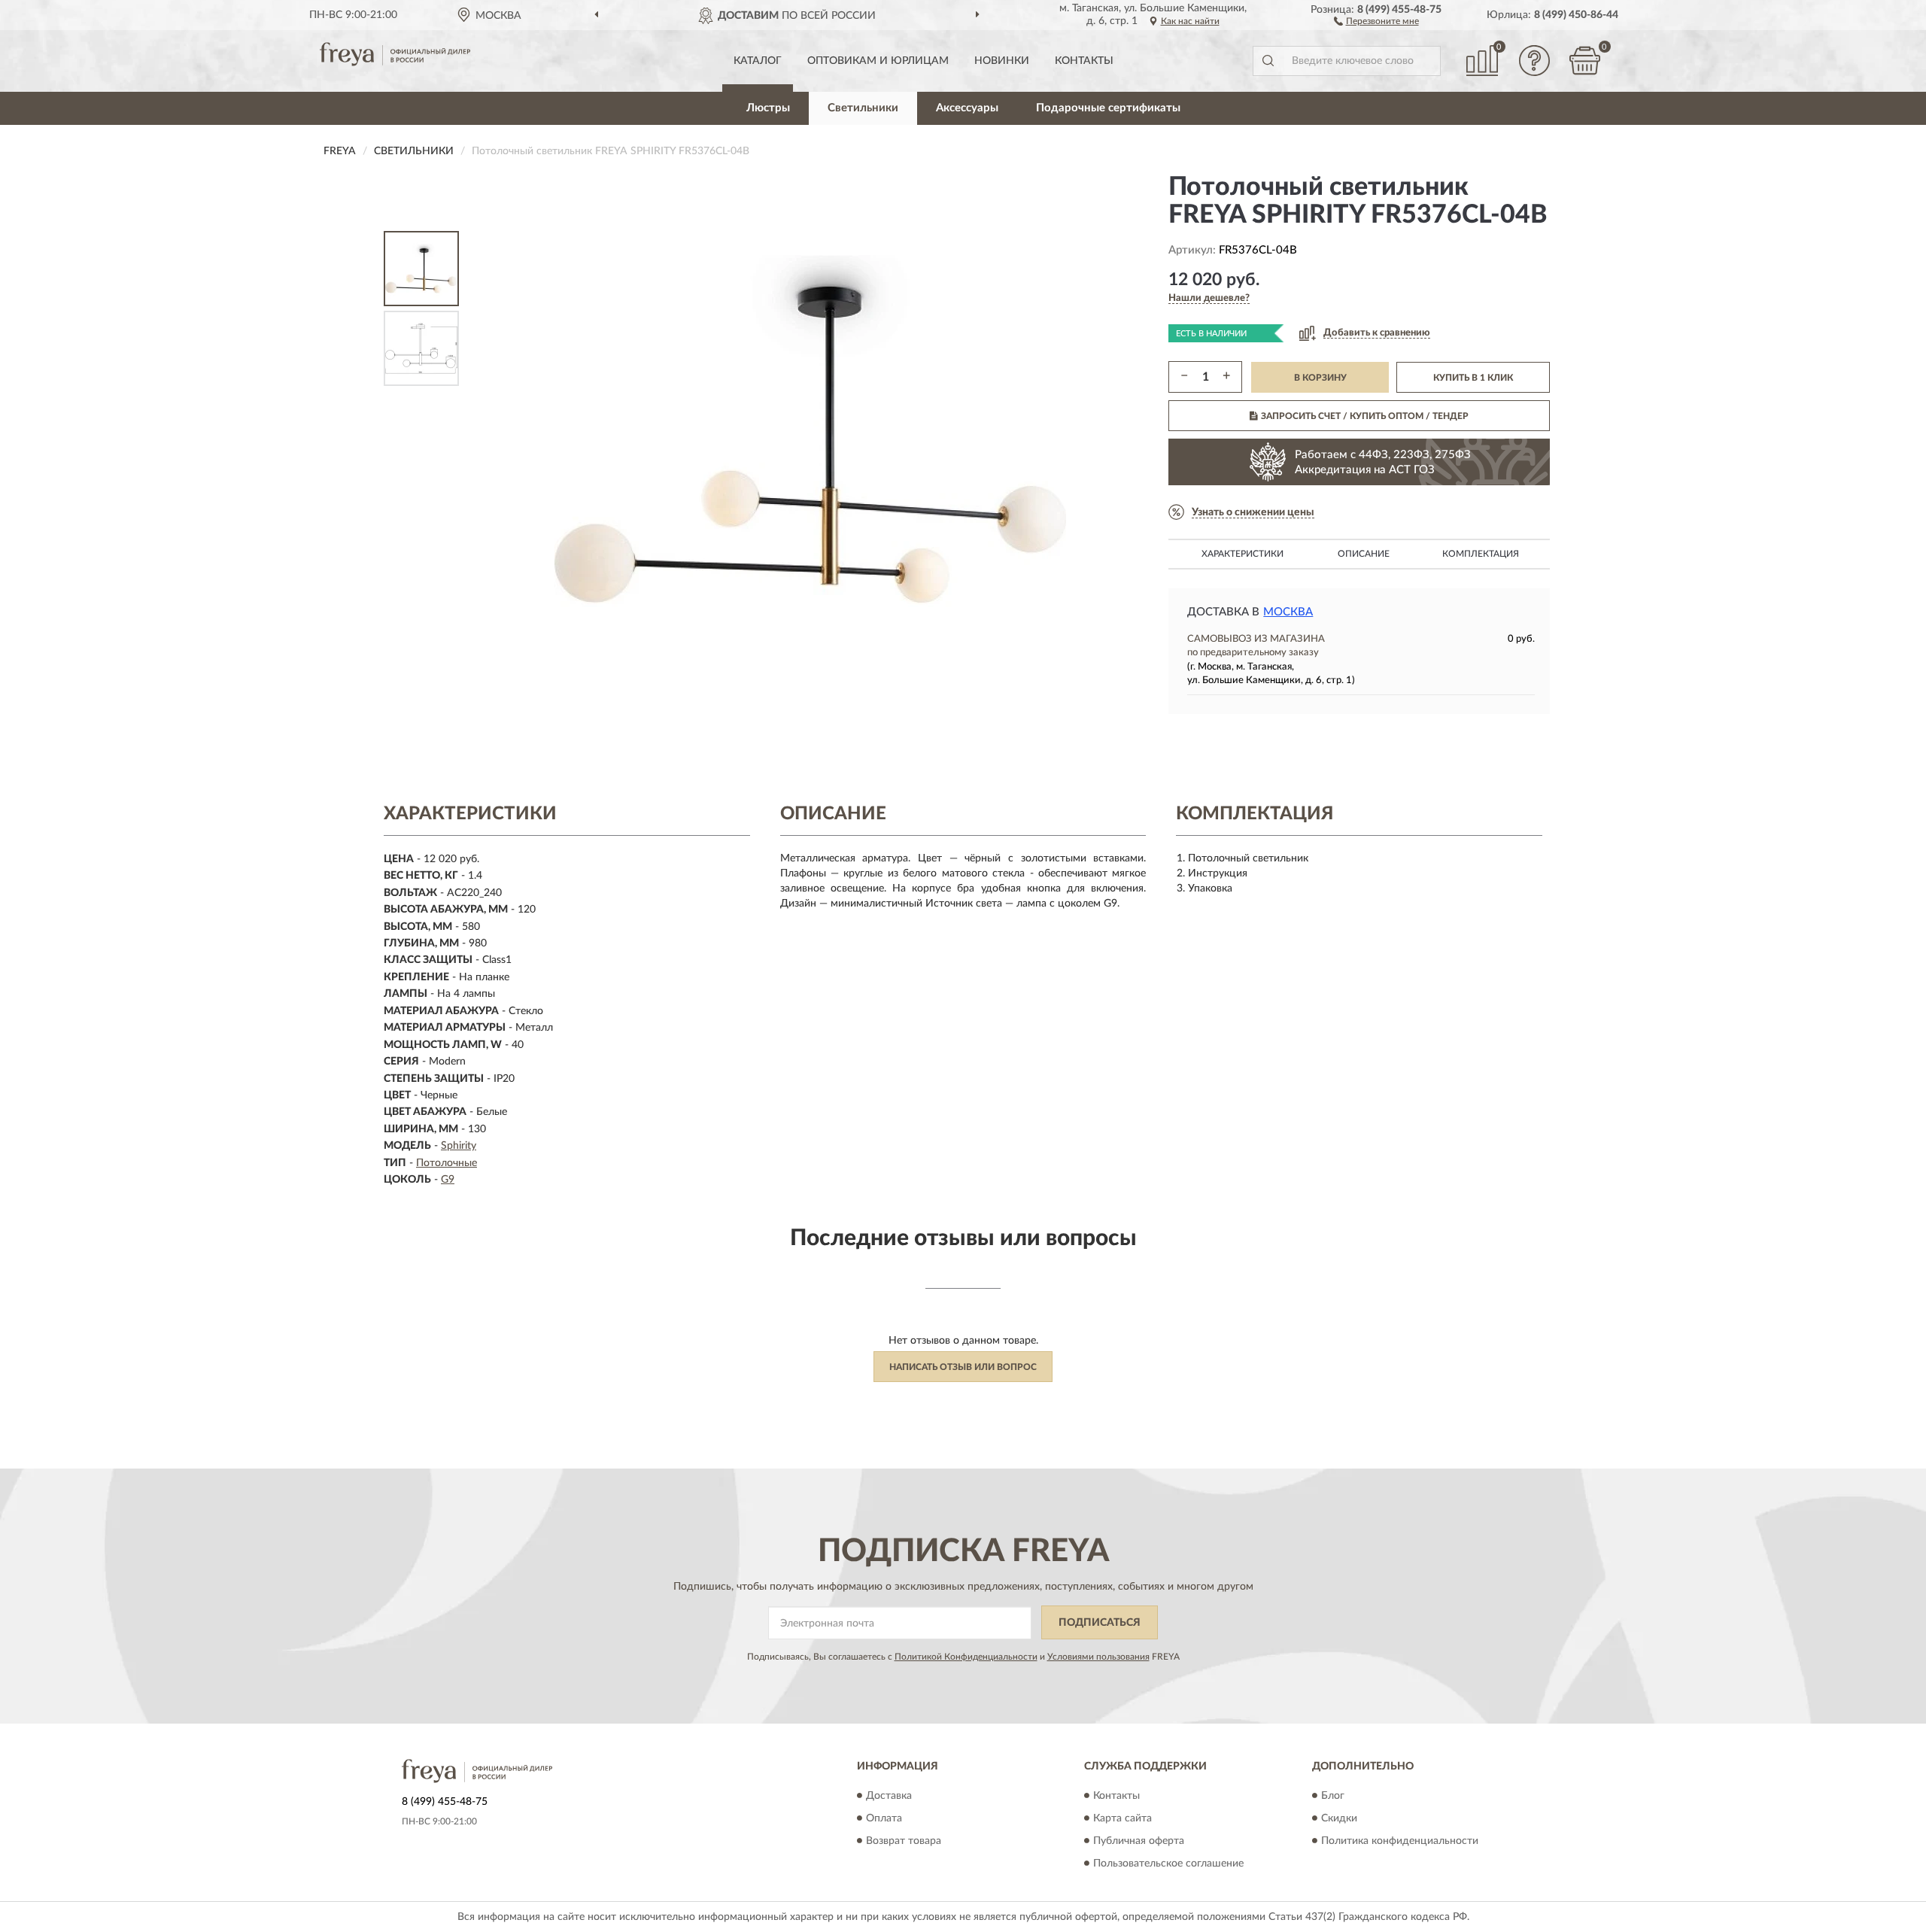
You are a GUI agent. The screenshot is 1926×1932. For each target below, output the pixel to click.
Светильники (863, 108)
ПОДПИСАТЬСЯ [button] (1100, 1623)
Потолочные (447, 1163)
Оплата (884, 1818)
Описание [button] (1364, 554)
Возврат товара (904, 1841)
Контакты (1084, 61)
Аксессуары (967, 108)
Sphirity (459, 1146)
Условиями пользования (1098, 1657)
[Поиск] (1268, 61)
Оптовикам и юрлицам (878, 61)
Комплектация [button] (1481, 554)
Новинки (1002, 61)
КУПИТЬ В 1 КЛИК (1473, 378)
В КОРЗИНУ (1320, 378)
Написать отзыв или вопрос (963, 1367)
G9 (448, 1180)
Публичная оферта (1139, 1841)
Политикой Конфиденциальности (966, 1657)
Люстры (768, 108)
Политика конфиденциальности (1400, 1841)
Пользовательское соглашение (1168, 1864)
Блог (1333, 1796)
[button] (1376, 20)
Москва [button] (1288, 612)
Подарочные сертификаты (1108, 108)
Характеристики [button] (1242, 554)
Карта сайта (1122, 1818)
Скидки (1339, 1818)
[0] (1585, 61)
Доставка (889, 1796)
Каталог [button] (758, 61)
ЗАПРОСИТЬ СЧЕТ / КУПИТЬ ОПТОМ (1365, 416)
